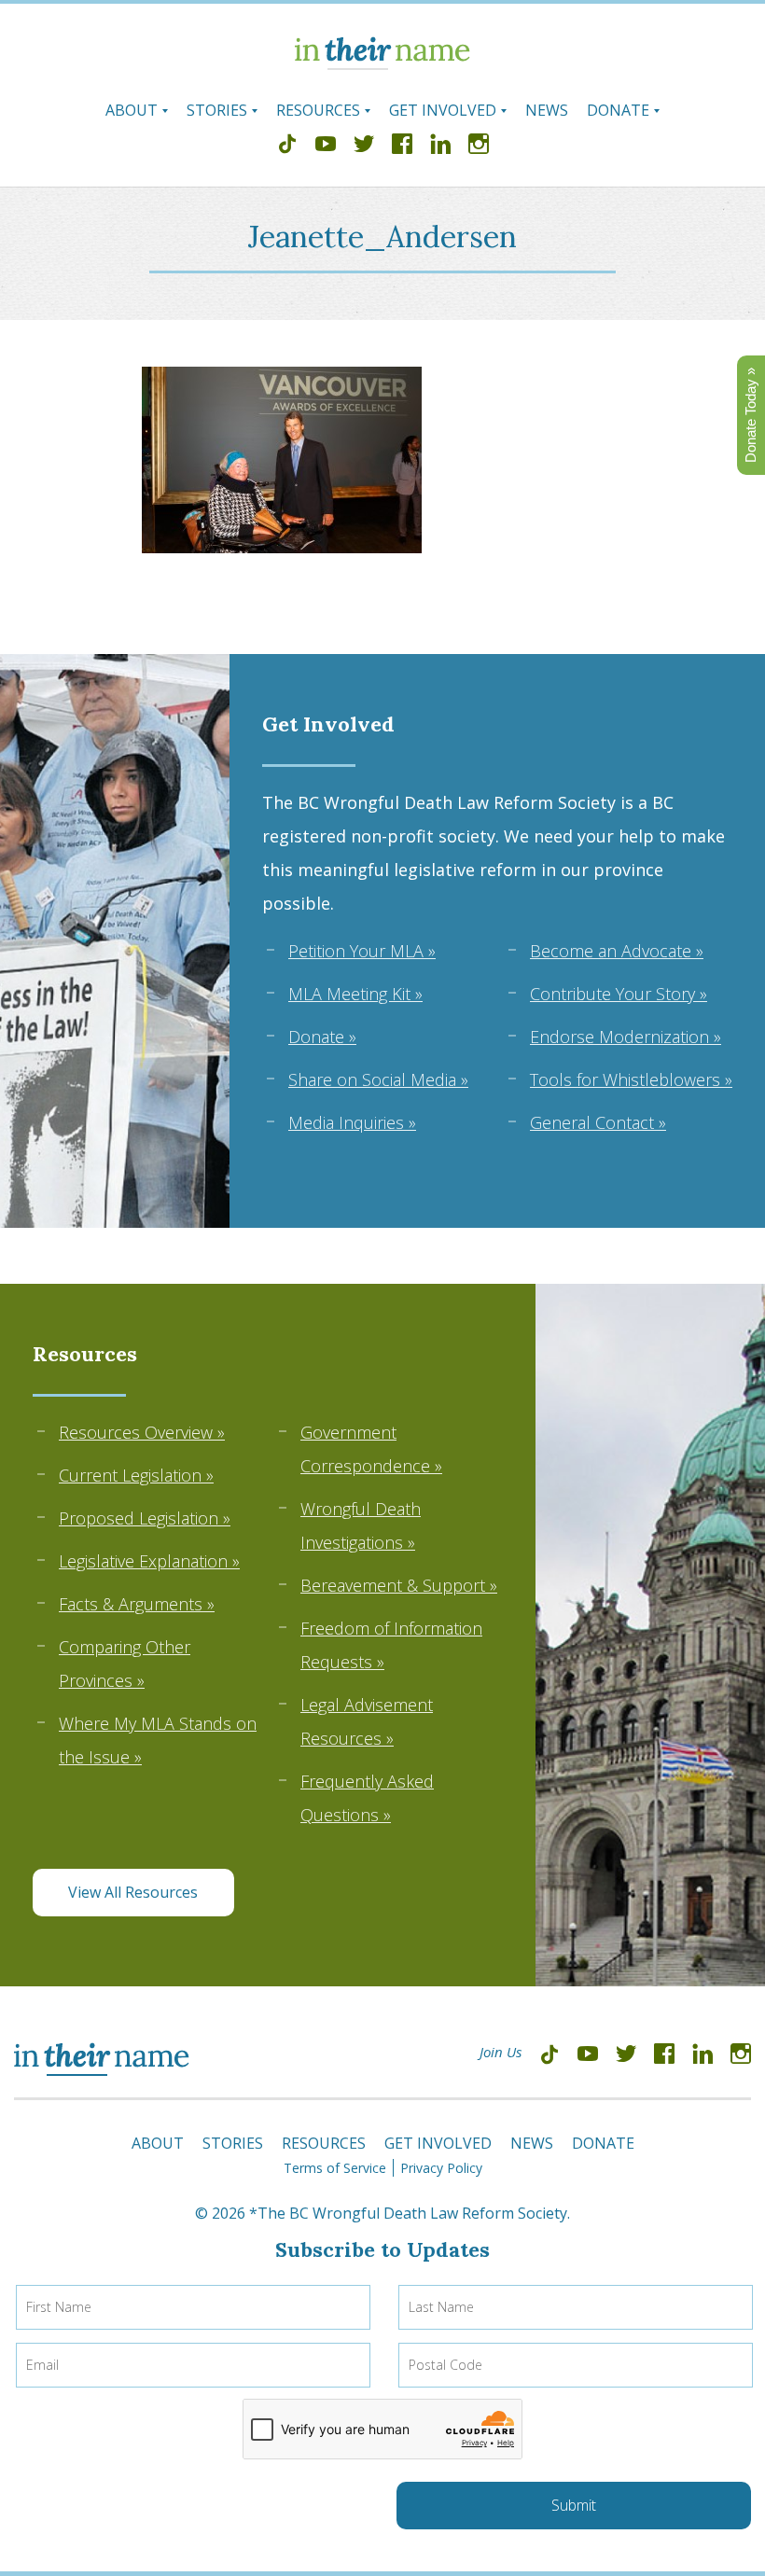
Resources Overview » (142, 1432)
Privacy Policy (441, 2168)
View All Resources (133, 1892)
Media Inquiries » (352, 1122)
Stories (217, 110)
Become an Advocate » (617, 951)
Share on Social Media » (378, 1079)
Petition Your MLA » (362, 951)
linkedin (440, 146)
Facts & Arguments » (137, 1604)
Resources (318, 110)
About (132, 110)
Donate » (322, 1037)
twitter (364, 146)
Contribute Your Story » (619, 994)
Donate (618, 110)
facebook (402, 146)
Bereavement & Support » (399, 1585)
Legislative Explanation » (149, 1561)
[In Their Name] (382, 64)
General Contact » (598, 1122)
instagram (479, 146)
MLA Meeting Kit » (355, 994)
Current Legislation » (136, 1475)
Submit (574, 2505)
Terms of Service (335, 2168)
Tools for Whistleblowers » (631, 1079)
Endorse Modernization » (626, 1037)
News (547, 110)
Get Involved (443, 110)
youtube (326, 146)
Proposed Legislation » (145, 1518)
